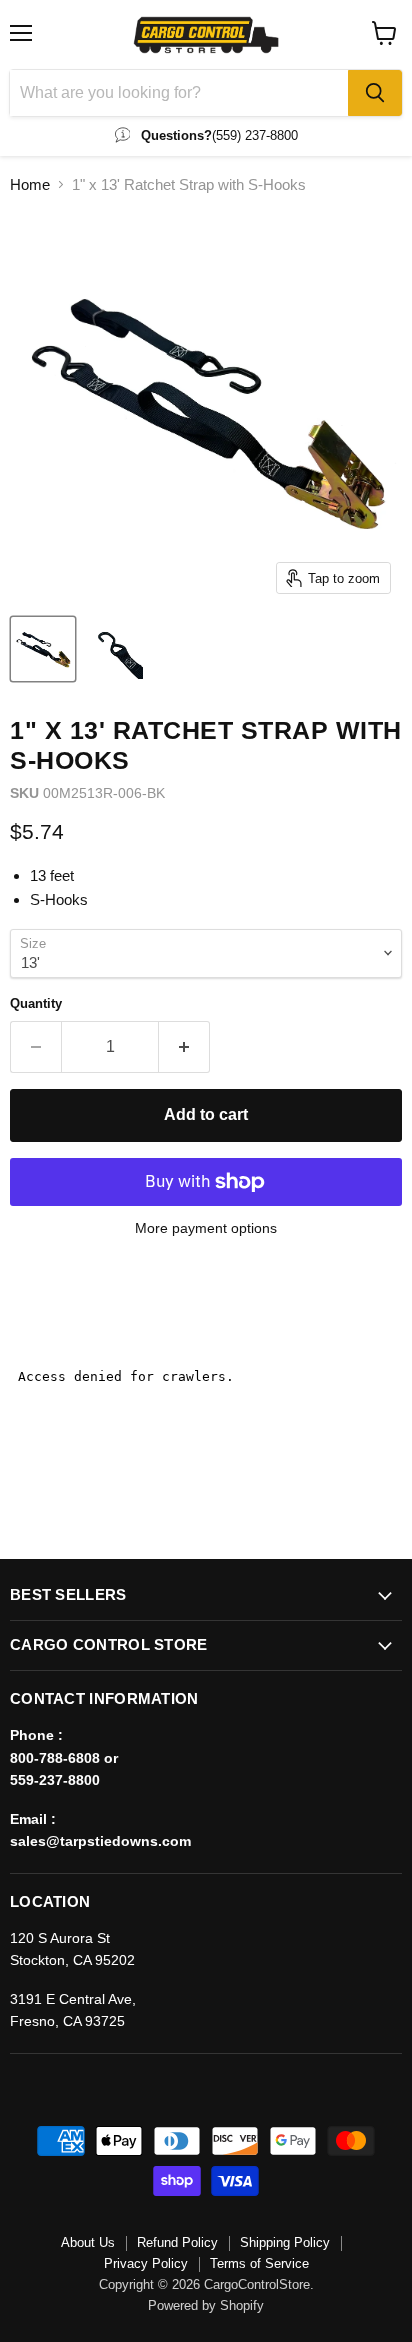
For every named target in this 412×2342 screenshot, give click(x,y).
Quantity (36, 1003)
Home (30, 184)
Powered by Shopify (206, 2305)
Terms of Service (259, 2263)
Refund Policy (177, 2242)
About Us (88, 2242)
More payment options (206, 1228)
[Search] (375, 93)
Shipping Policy (285, 2242)
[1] (43, 649)
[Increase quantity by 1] (184, 1047)
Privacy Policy (146, 2263)
